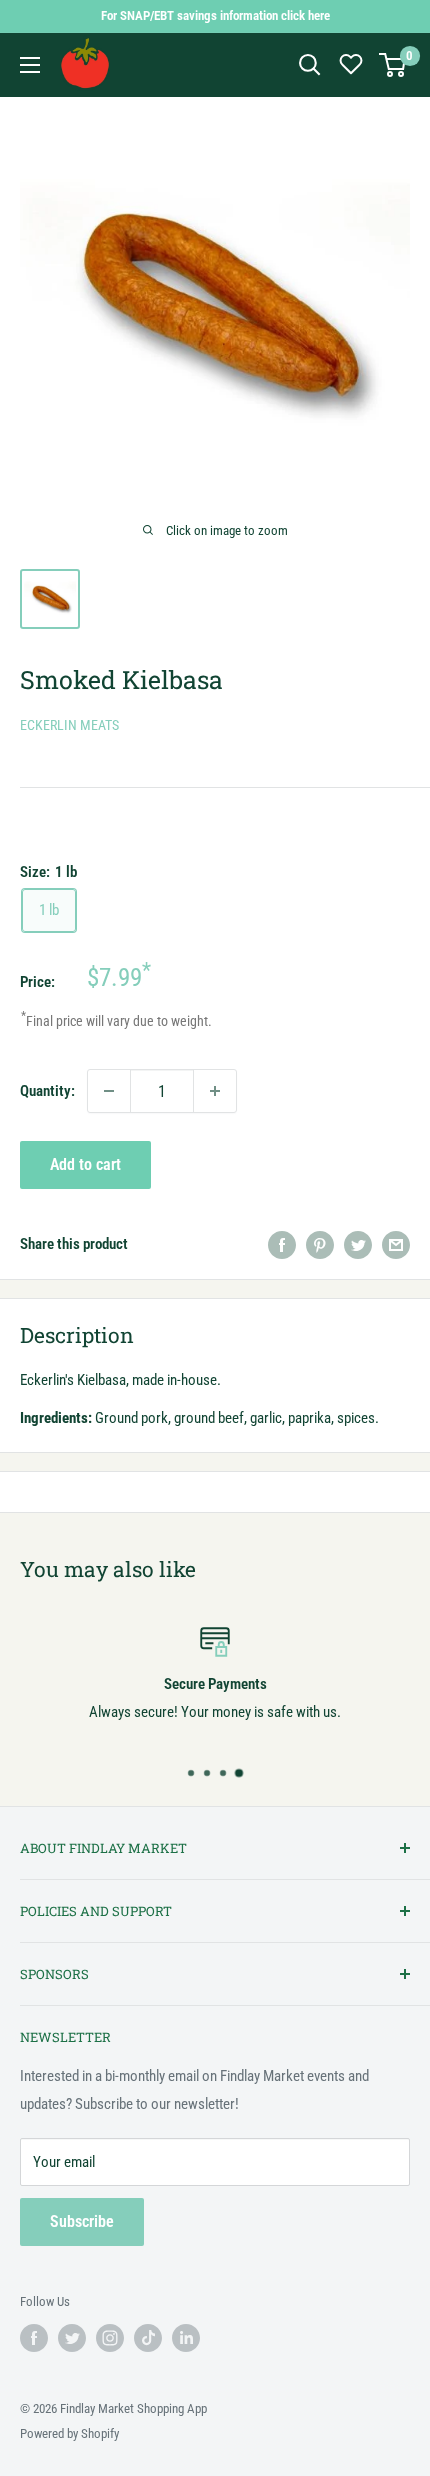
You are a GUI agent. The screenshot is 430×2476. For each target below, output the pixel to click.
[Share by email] (396, 1243)
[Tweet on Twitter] (358, 1243)
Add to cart (85, 1164)
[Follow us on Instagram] (110, 2338)
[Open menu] (30, 65)
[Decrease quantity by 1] (109, 1091)
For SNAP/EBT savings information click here (215, 15)
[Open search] (310, 65)
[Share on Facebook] (282, 1243)
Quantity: (47, 1091)
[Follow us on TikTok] (148, 2338)
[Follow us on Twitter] (72, 2338)
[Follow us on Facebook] (34, 2338)
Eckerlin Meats (69, 725)
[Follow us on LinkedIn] (186, 2338)
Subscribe (82, 2221)
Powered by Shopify (69, 2433)
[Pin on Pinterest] (320, 1243)
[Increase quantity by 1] (215, 1091)
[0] (393, 65)
